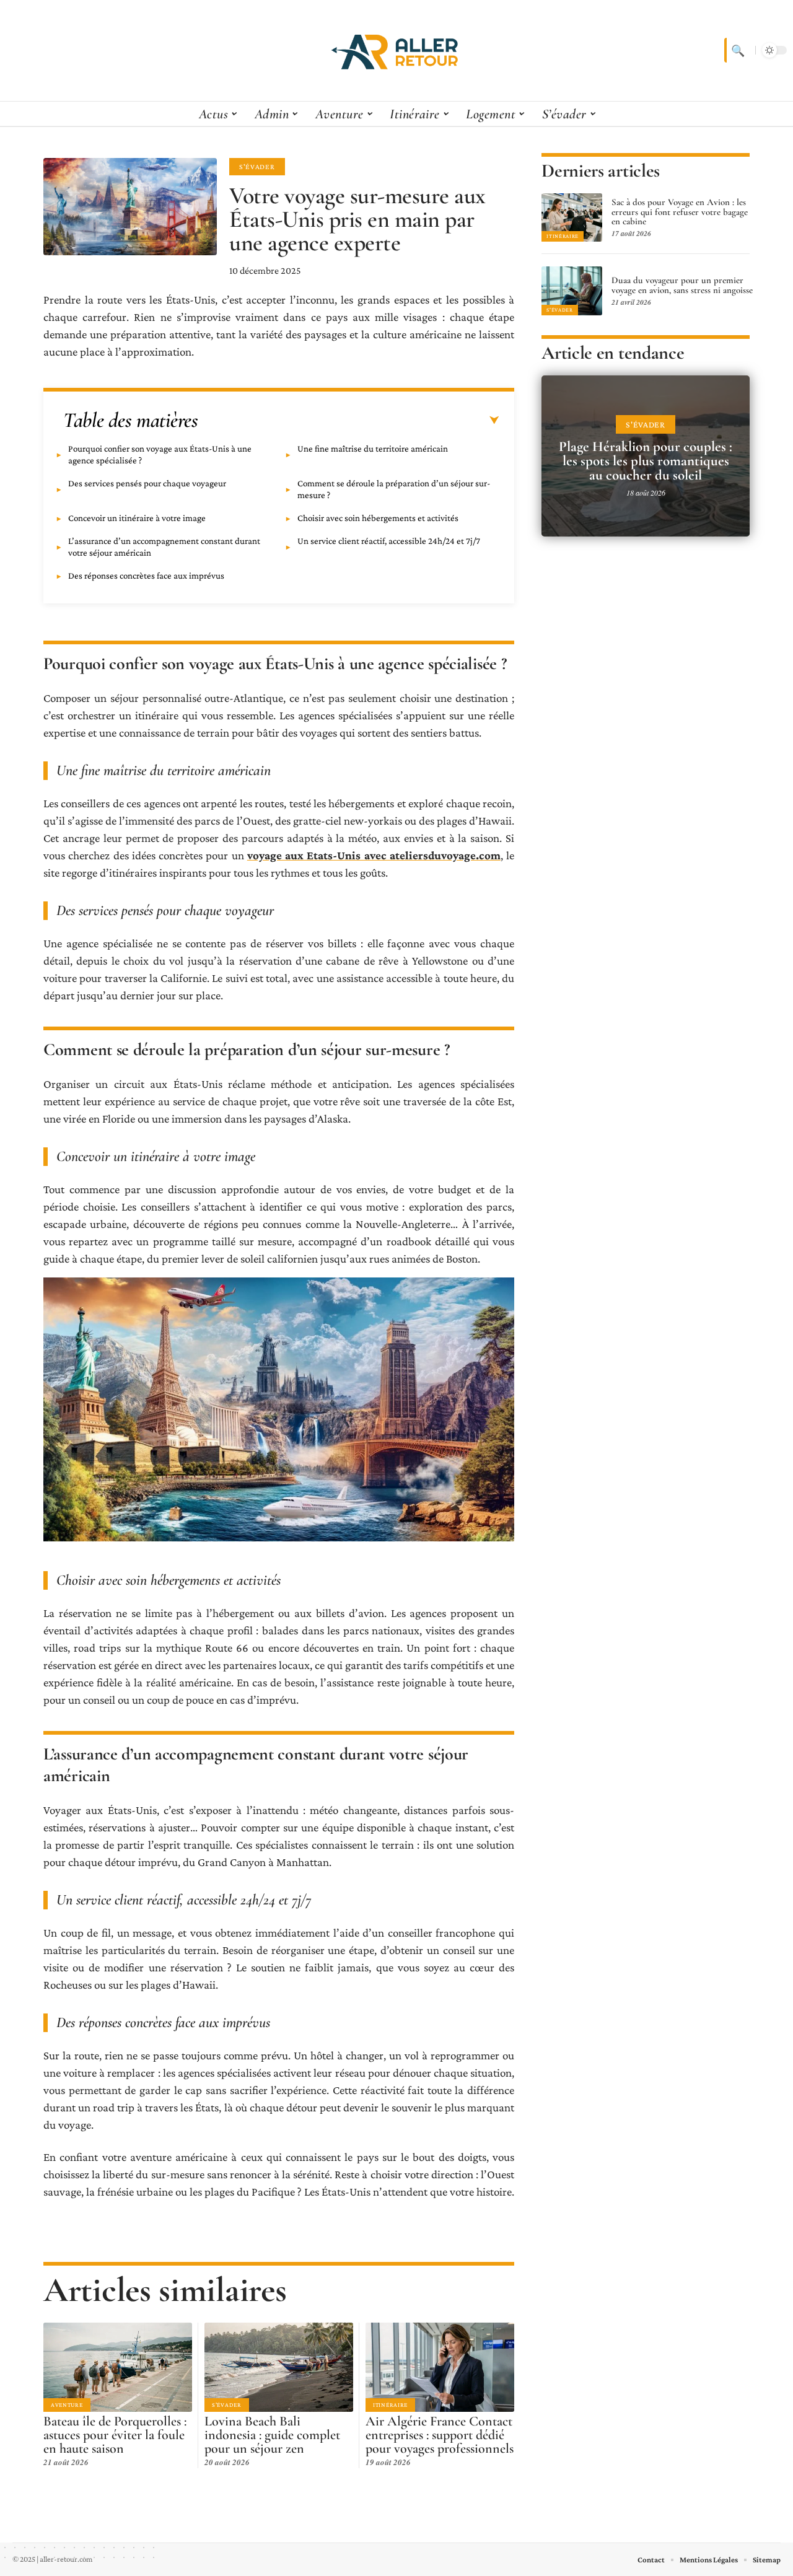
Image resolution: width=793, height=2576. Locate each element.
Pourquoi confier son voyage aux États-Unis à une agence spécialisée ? (160, 454)
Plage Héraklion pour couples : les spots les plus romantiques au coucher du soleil (646, 461)
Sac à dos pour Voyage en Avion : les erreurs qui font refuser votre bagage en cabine (680, 212)
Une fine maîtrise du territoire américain (373, 449)
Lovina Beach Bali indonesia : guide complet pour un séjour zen (272, 2435)
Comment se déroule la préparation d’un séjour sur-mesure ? (394, 489)
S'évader (257, 167)
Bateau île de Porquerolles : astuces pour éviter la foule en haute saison (115, 2435)
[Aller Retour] (396, 50)
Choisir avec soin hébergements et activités (378, 518)
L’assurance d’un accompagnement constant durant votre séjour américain (164, 547)
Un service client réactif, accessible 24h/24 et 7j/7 (389, 541)
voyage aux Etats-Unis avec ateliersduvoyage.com (374, 855)
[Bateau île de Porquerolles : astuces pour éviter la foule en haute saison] (118, 2367)
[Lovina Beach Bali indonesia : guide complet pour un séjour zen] (279, 2367)
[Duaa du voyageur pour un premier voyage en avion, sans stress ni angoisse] (572, 291)
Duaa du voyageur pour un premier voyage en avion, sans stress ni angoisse (682, 285)
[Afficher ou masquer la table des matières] (349, 421)
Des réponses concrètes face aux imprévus (146, 576)
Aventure (67, 2405)
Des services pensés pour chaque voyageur (147, 483)
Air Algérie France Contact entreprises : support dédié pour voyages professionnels (440, 2435)
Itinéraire (390, 2405)
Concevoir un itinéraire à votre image (137, 518)
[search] (737, 50)
